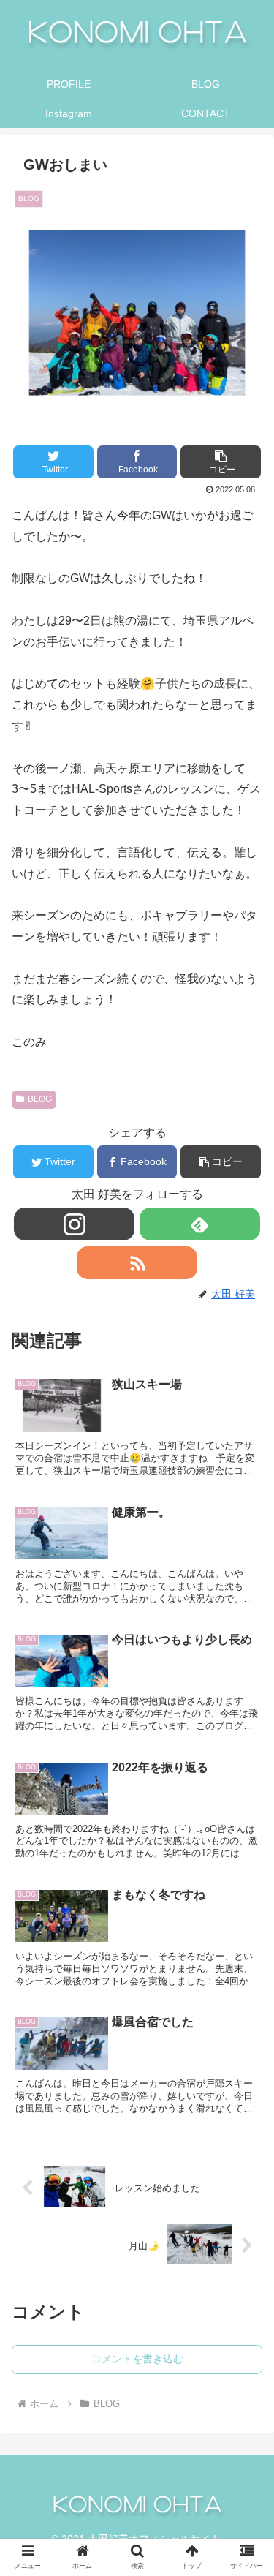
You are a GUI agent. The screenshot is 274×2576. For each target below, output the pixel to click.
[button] (221, 462)
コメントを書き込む (137, 2359)
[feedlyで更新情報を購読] (200, 1224)
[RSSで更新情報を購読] (137, 1263)
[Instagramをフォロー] (74, 1224)
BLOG (40, 1099)
